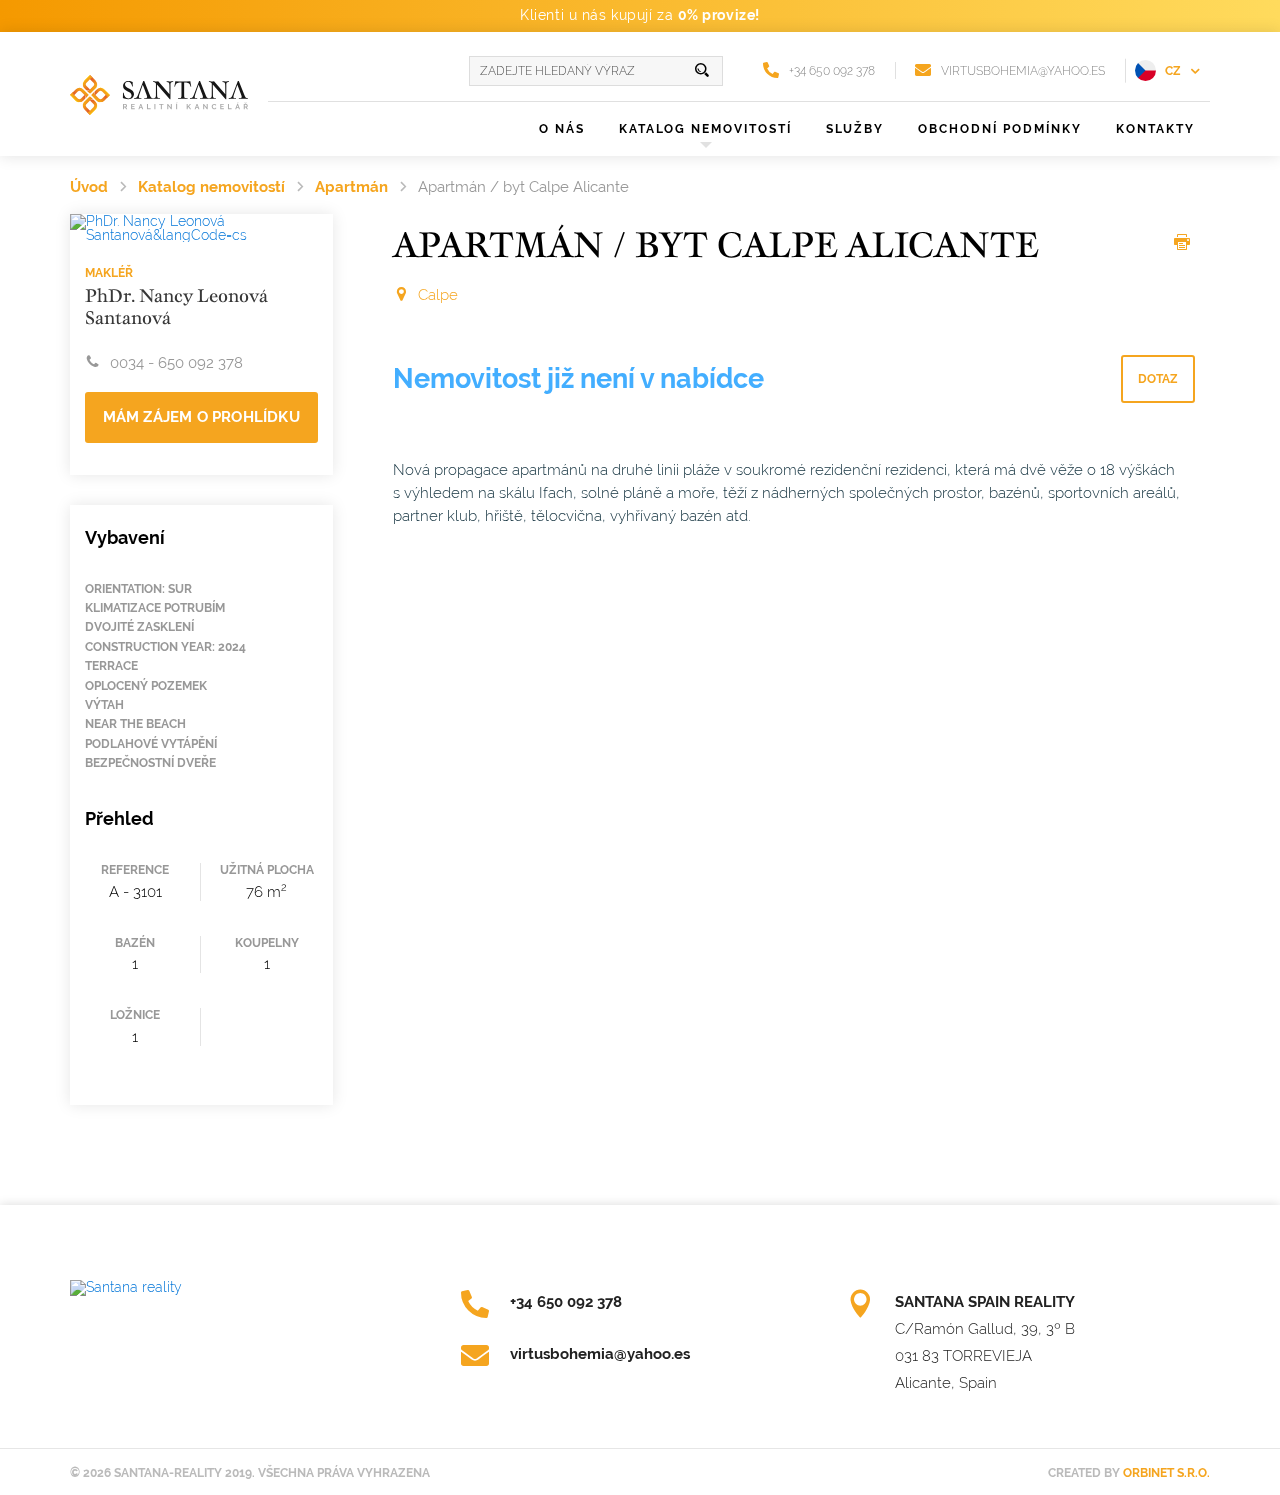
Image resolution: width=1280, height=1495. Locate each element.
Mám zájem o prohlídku (201, 417)
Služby (855, 129)
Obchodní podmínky (1000, 129)
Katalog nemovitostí (211, 187)
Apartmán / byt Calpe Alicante (523, 187)
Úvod (89, 187)
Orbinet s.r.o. (1166, 1473)
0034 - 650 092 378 (176, 363)
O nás (562, 129)
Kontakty (1155, 129)
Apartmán (351, 187)
